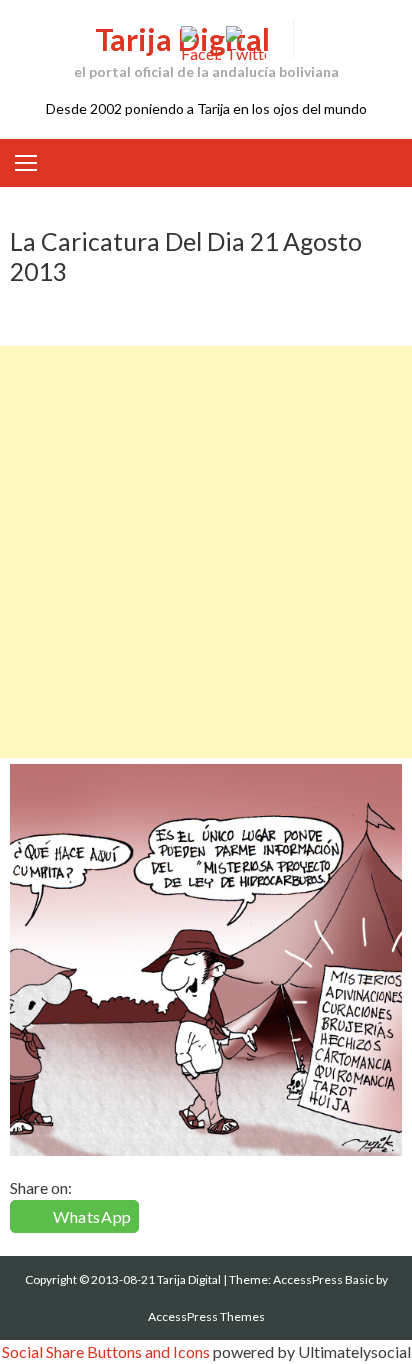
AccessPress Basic (323, 1279)
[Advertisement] (206, 552)
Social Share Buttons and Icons (106, 1351)
